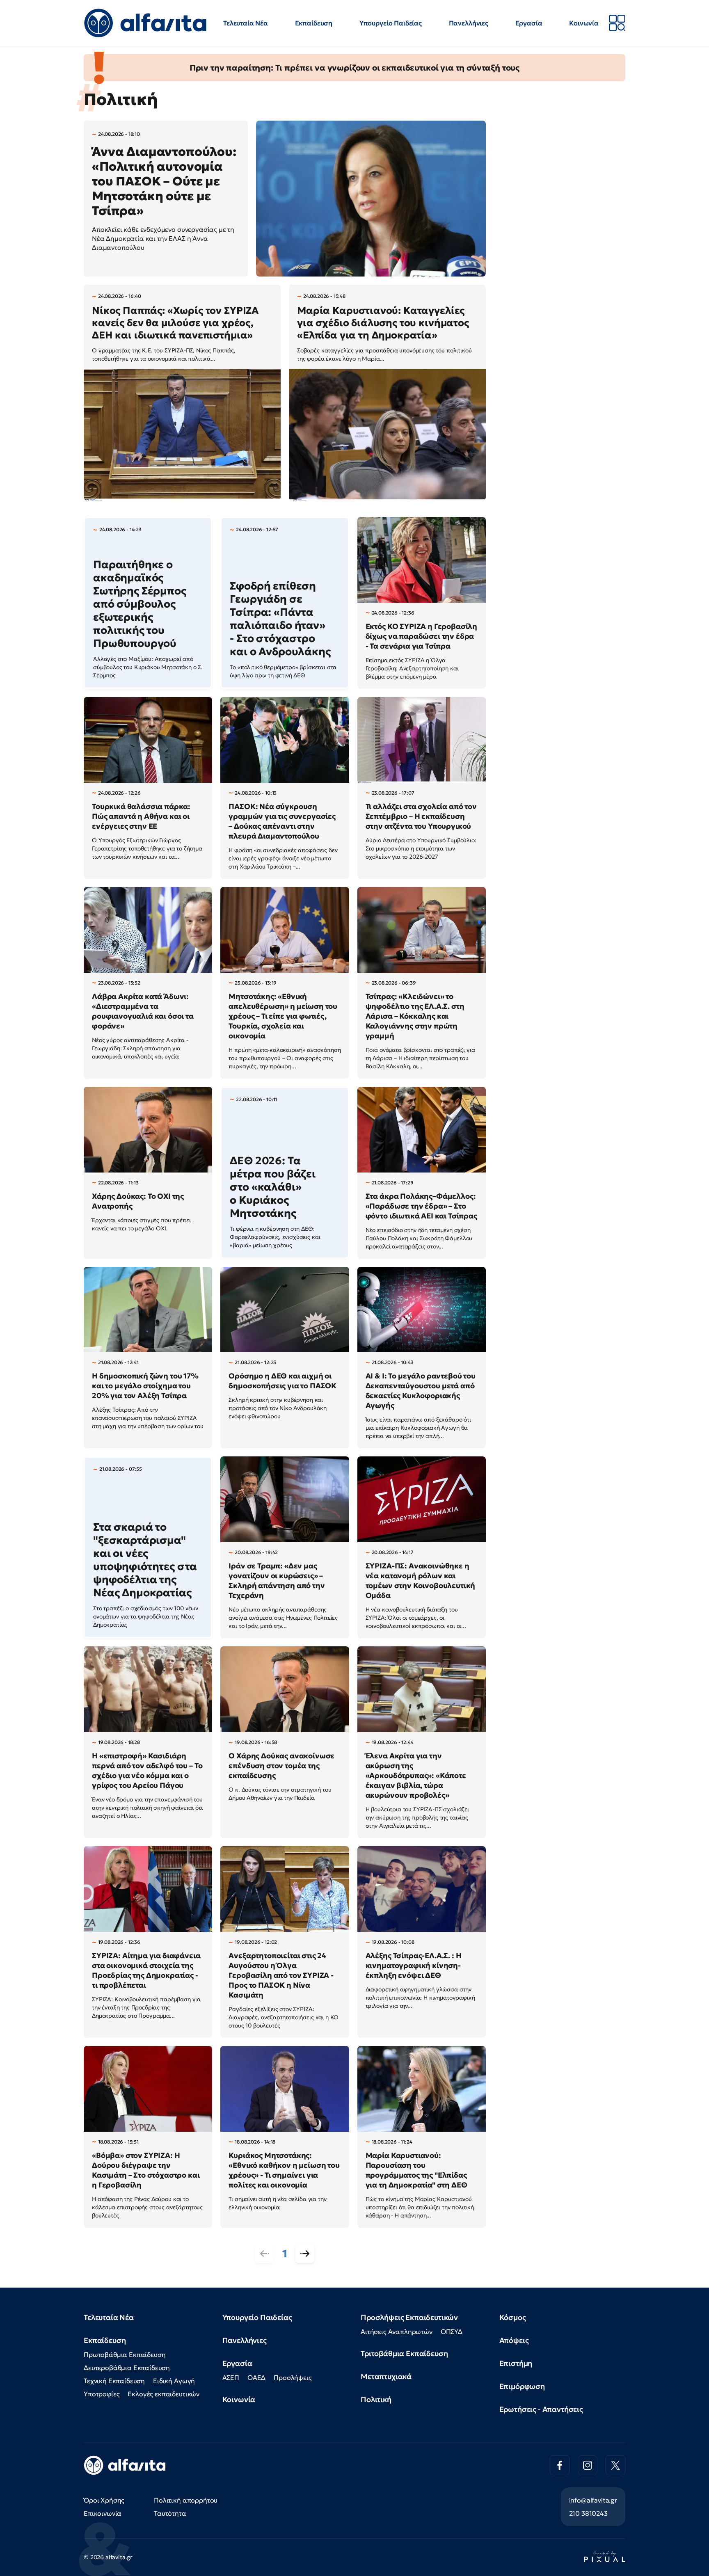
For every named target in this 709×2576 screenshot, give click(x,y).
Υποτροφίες (102, 2394)
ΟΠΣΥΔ (452, 2331)
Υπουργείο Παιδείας (391, 23)
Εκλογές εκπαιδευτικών (164, 2394)
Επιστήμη (516, 2363)
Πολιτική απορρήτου (186, 2500)
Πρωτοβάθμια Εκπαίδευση (125, 2354)
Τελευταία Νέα (246, 23)
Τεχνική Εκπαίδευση (114, 2381)
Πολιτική (376, 2399)
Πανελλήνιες (469, 23)
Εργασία (529, 23)
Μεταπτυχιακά (386, 2376)
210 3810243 (588, 2513)
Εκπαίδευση (314, 23)
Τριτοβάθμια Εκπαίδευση (404, 2353)
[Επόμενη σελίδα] (305, 2254)
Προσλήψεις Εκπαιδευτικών (409, 2317)
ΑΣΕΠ (231, 2377)
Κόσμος (513, 2317)
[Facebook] (560, 2465)
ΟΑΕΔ (256, 2377)
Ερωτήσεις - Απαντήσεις (541, 2409)
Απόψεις (514, 2340)
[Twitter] (615, 2465)
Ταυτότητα (170, 2513)
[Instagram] (588, 2465)
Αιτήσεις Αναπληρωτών (397, 2331)
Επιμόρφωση (522, 2386)
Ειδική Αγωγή (174, 2381)
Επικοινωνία (103, 2513)
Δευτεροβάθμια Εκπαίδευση (127, 2368)
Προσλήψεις (293, 2377)
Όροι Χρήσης (104, 2500)
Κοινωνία (584, 23)
